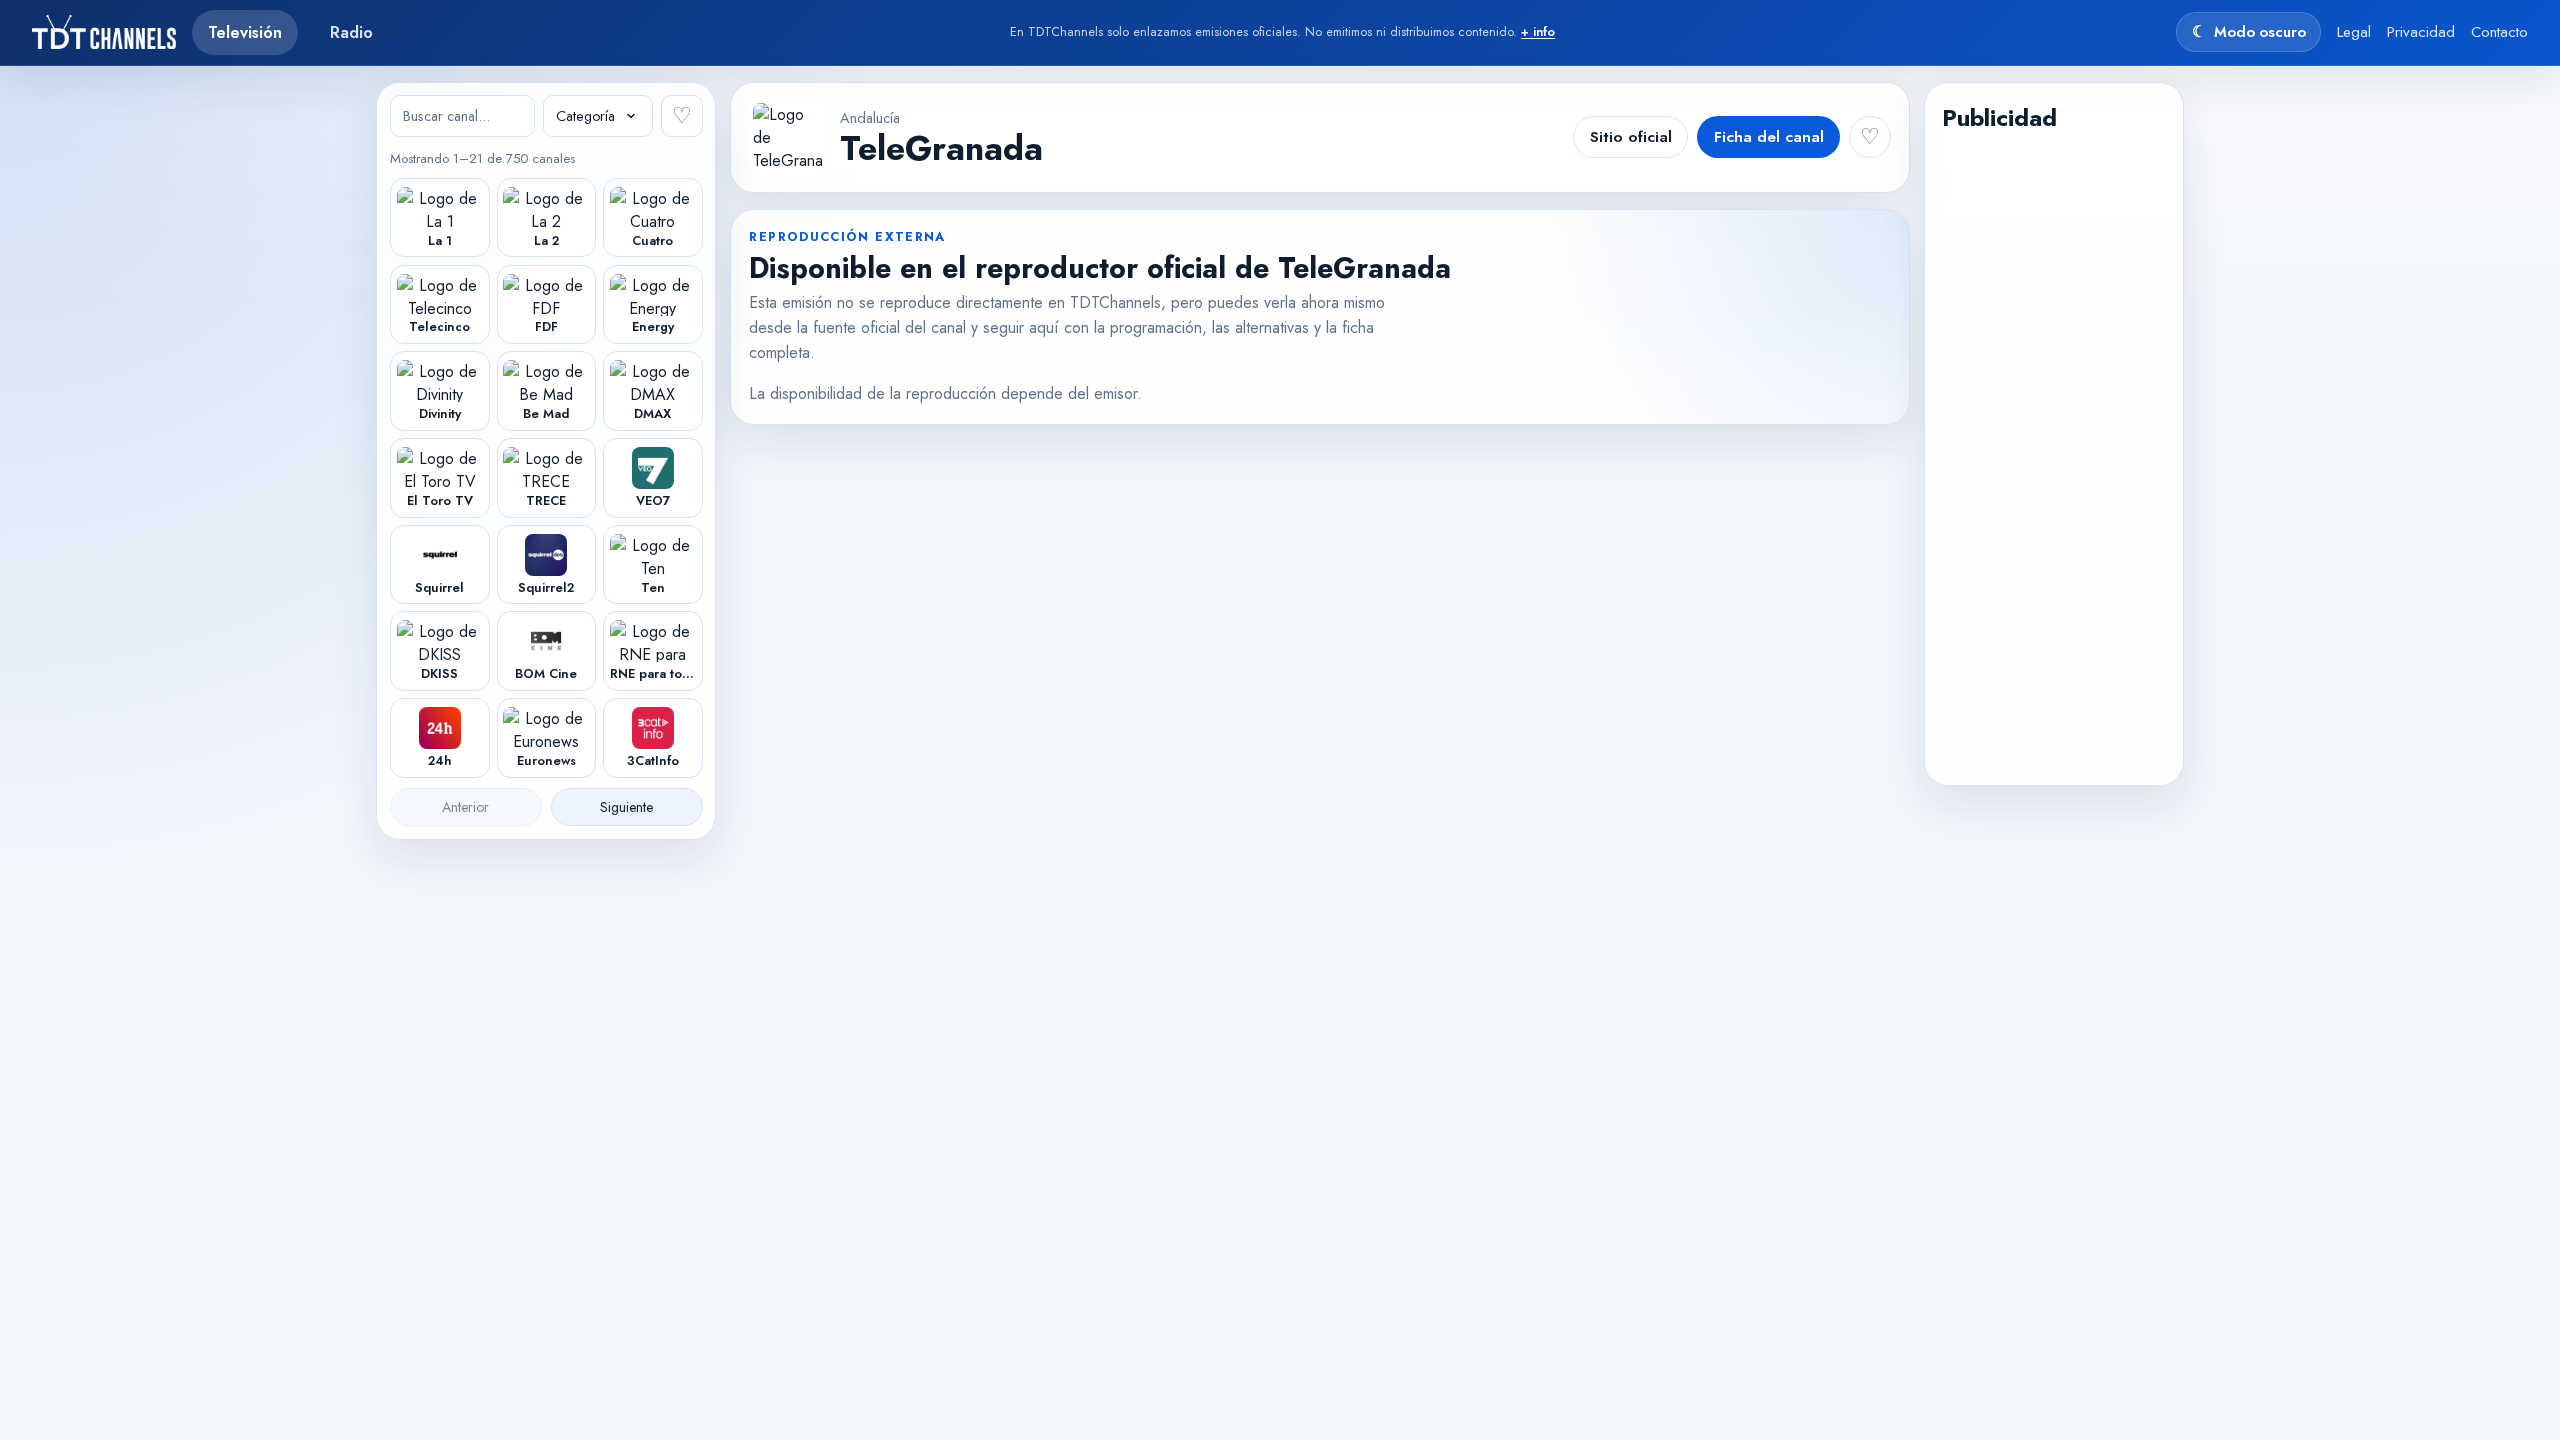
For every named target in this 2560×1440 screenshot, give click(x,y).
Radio (351, 32)
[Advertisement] (2053, 451)
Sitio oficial (1631, 137)
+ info (1538, 32)
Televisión (245, 32)
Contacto (2499, 32)
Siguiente (626, 807)
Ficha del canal (1769, 137)
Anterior (465, 807)
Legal (2354, 32)
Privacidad (2421, 32)
